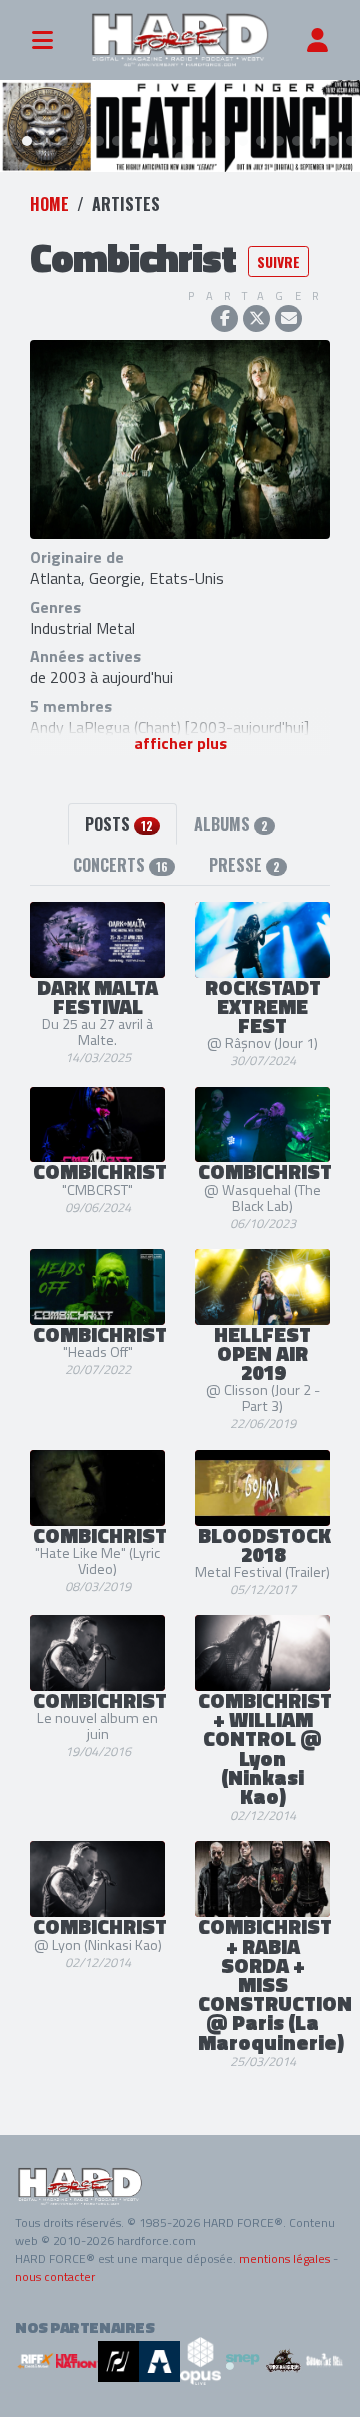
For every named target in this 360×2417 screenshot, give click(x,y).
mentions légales (284, 2258)
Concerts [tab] (120, 865)
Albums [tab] (231, 824)
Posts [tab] (119, 824)
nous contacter (55, 2276)
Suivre (278, 261)
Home (49, 204)
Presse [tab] (244, 865)
